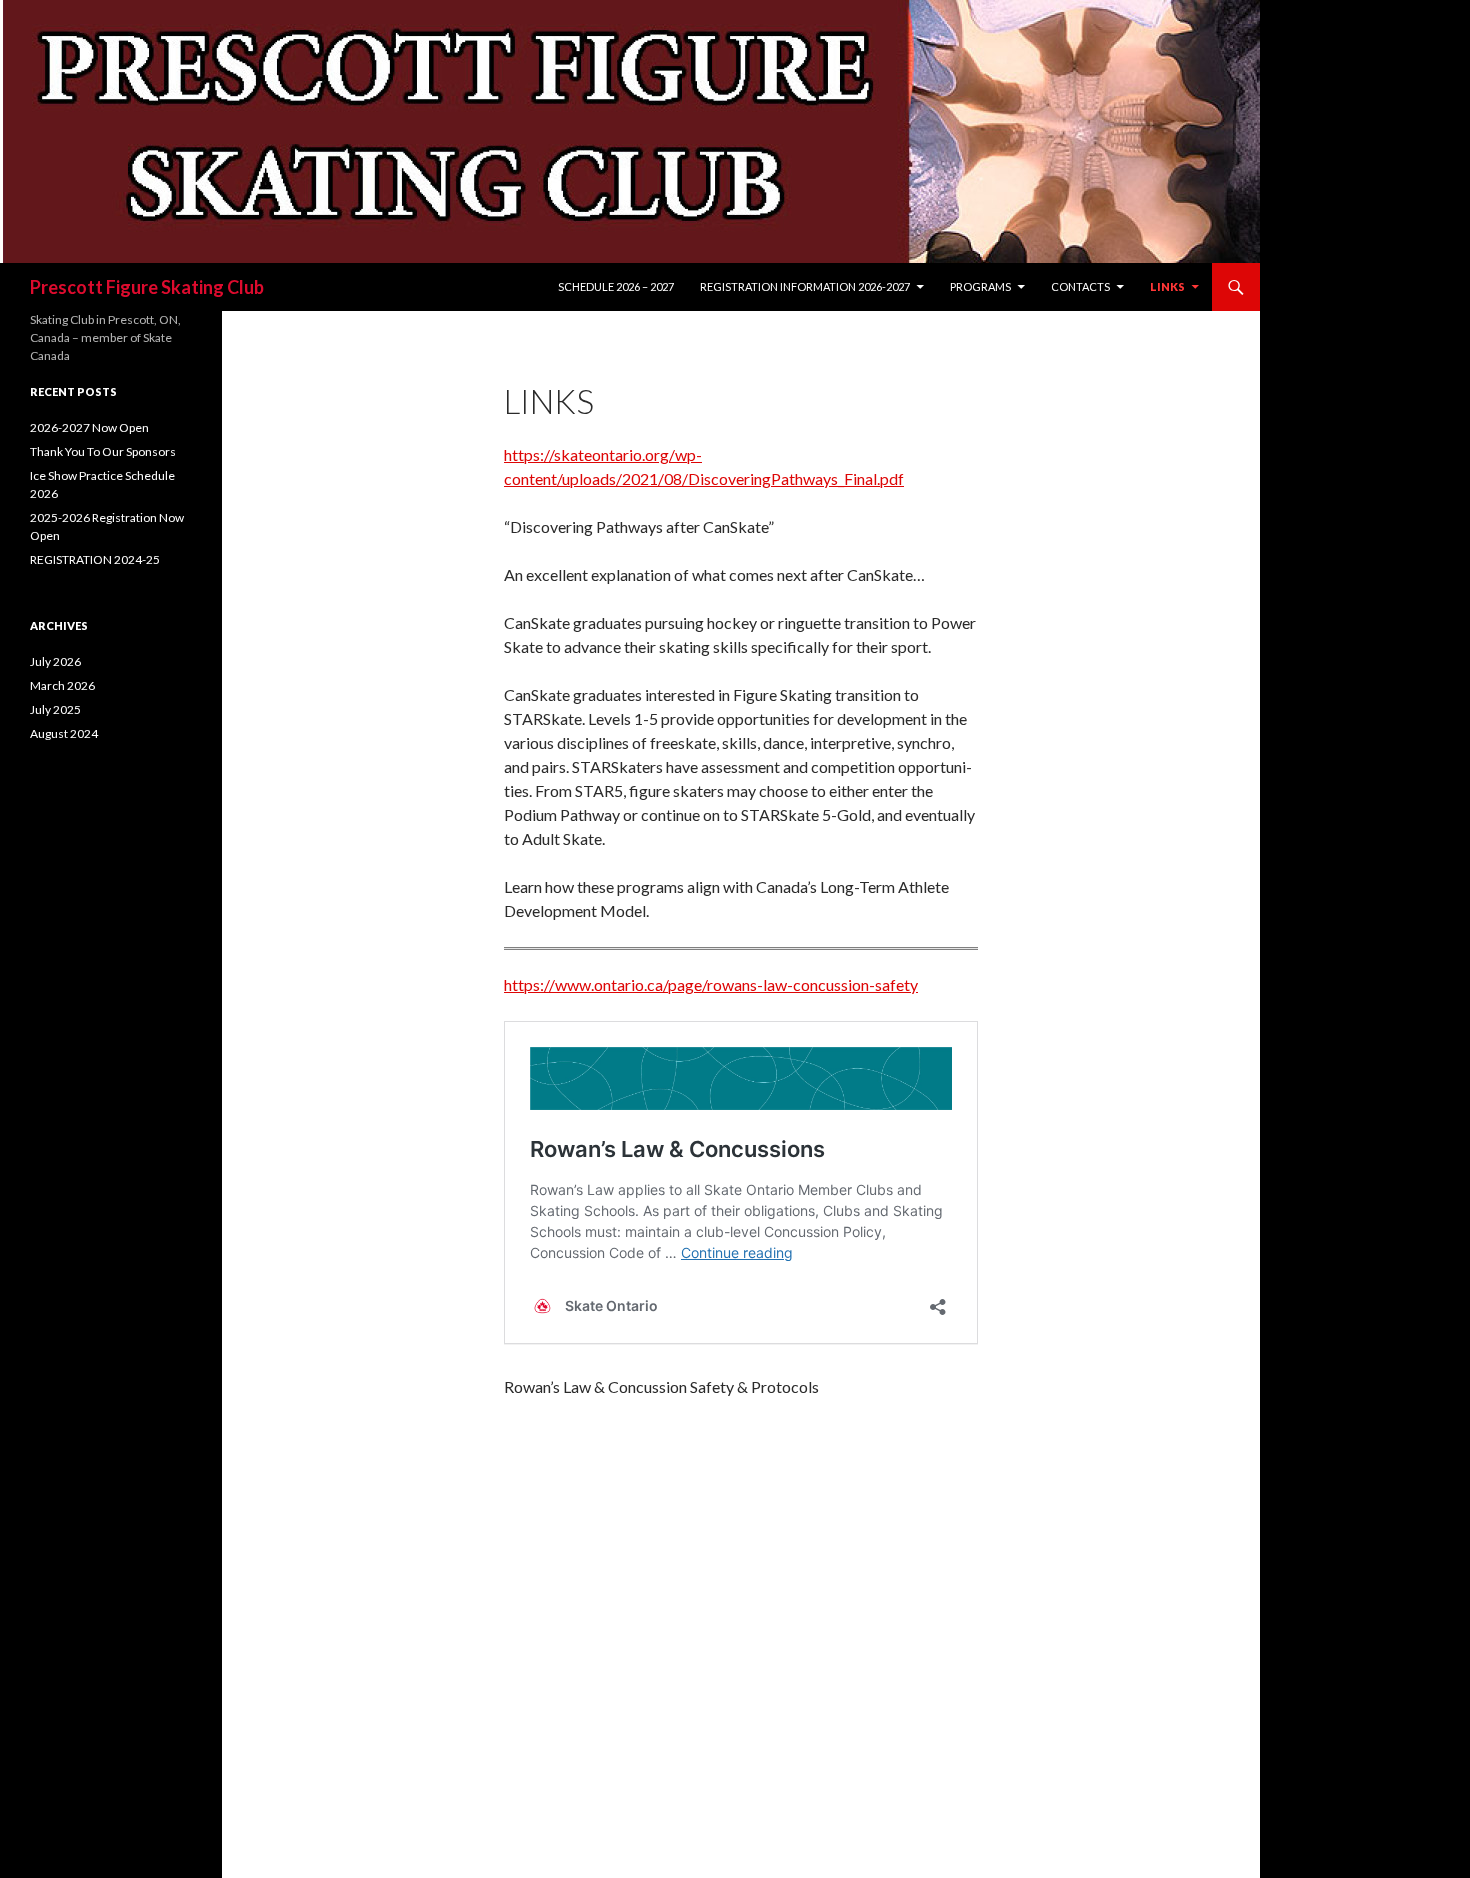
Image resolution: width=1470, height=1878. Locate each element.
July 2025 (55, 709)
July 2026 (55, 661)
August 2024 (64, 733)
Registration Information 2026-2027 (805, 286)
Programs (980, 286)
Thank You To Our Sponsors (103, 451)
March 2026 (62, 685)
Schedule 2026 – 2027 (616, 286)
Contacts (1080, 286)
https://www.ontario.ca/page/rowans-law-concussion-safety (711, 984)
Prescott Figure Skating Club (147, 287)
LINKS (1167, 286)
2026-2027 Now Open (89, 427)
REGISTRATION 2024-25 (95, 559)
